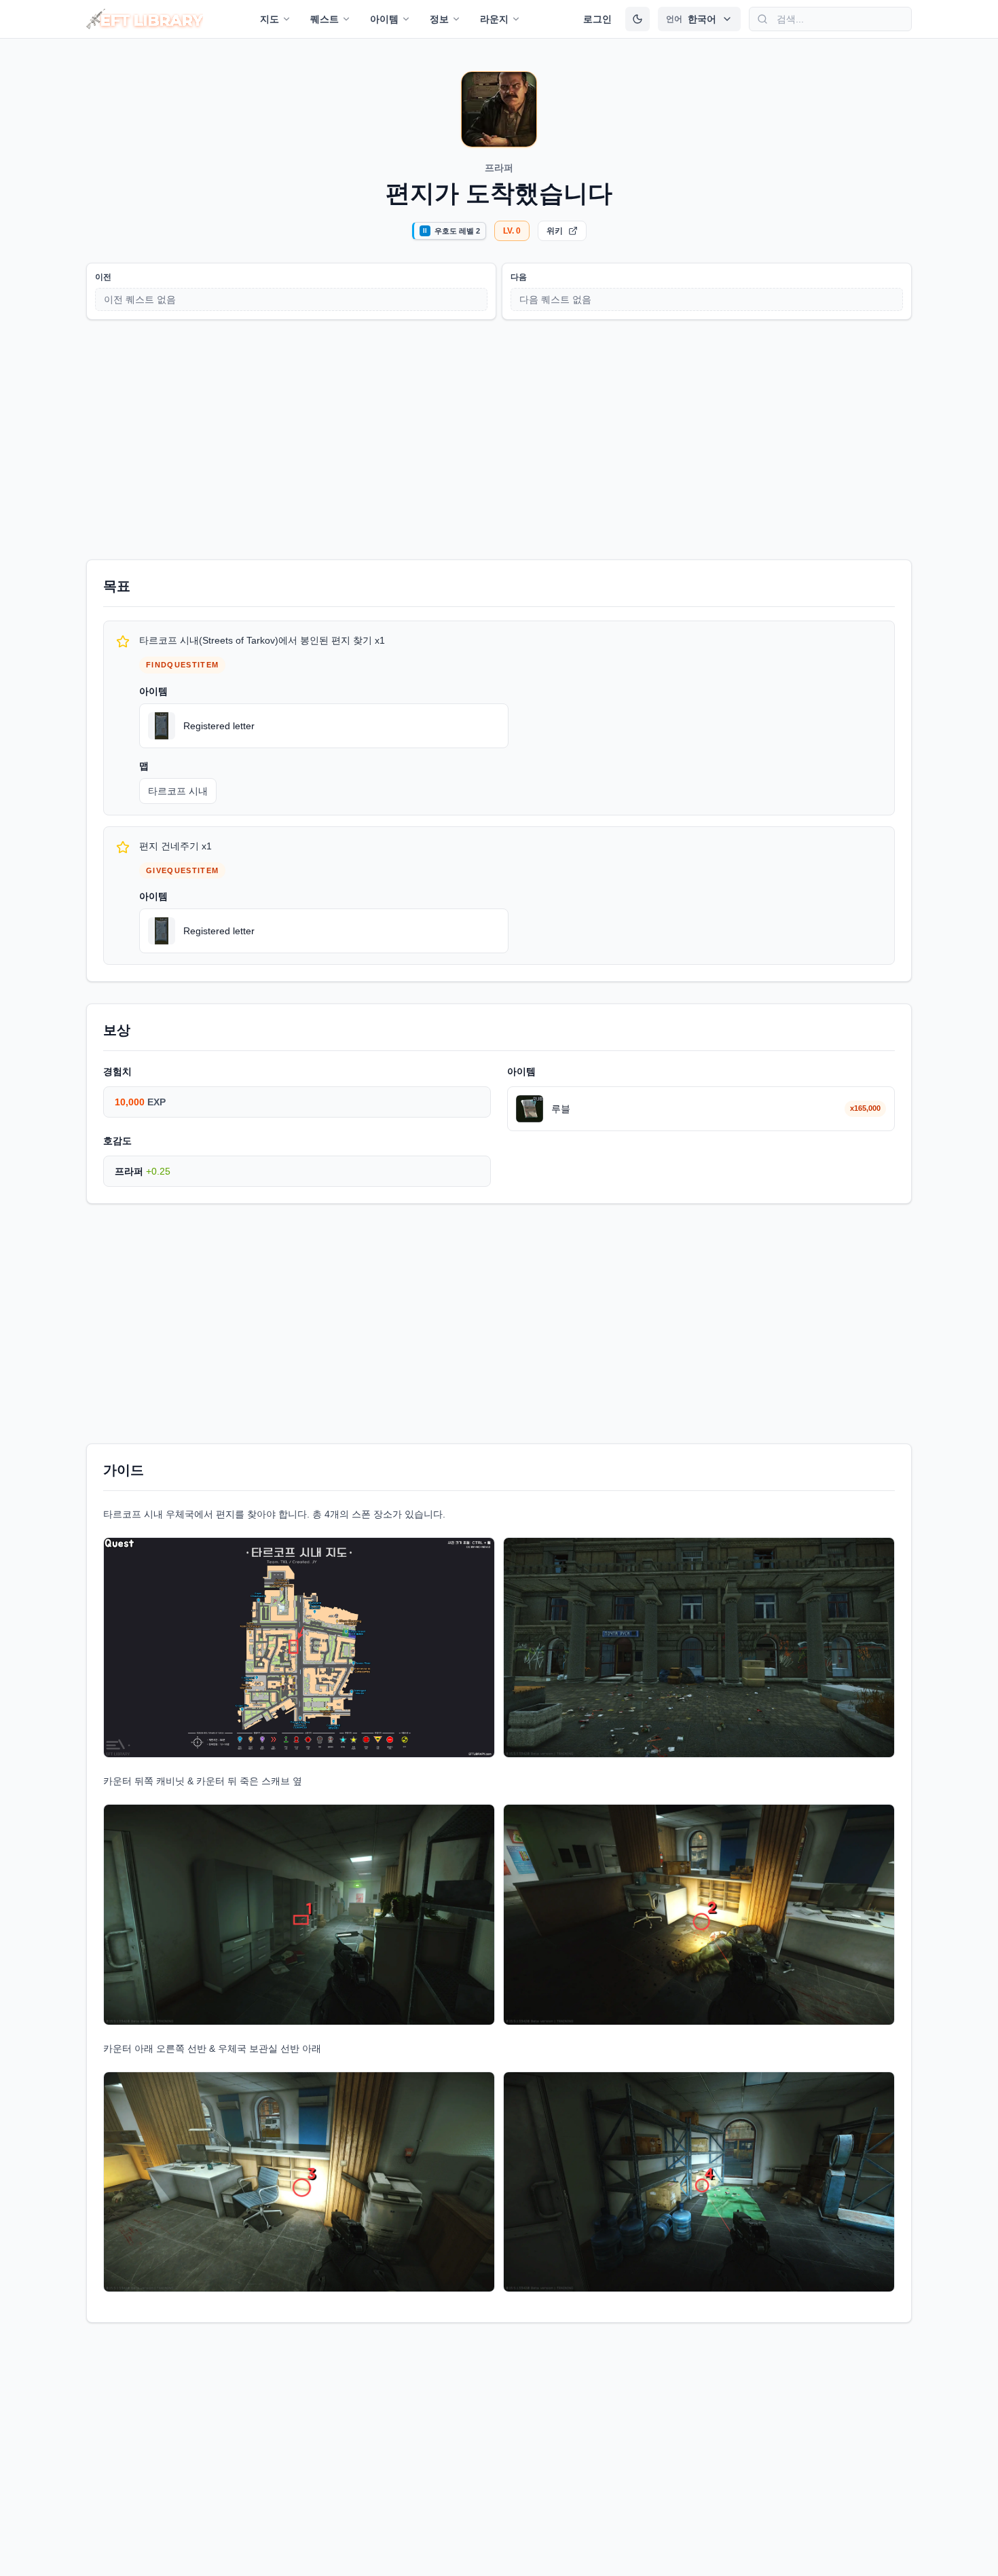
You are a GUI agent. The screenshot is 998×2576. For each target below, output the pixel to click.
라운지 (494, 19)
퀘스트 (325, 19)
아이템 (384, 19)
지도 (270, 19)
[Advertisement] (499, 437)
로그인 (597, 19)
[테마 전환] (637, 19)
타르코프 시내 (178, 791)
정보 (439, 19)
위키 (555, 231)
